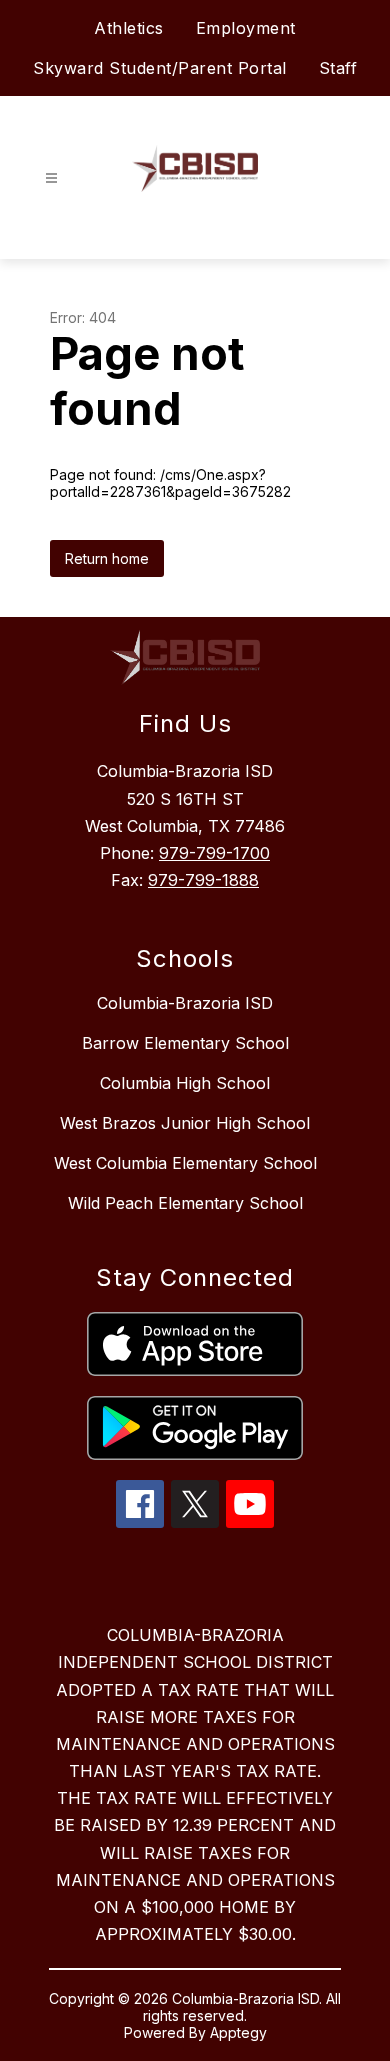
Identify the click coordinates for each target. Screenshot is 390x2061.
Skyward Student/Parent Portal (160, 68)
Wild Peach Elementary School (185, 1203)
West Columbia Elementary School (185, 1163)
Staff (338, 68)
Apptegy (238, 2032)
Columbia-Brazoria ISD (185, 1003)
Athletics (129, 28)
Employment (246, 28)
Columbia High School (185, 1083)
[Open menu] (51, 178)
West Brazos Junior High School (185, 1123)
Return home (107, 558)
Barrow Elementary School (185, 1043)
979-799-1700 (214, 853)
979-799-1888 (203, 880)
